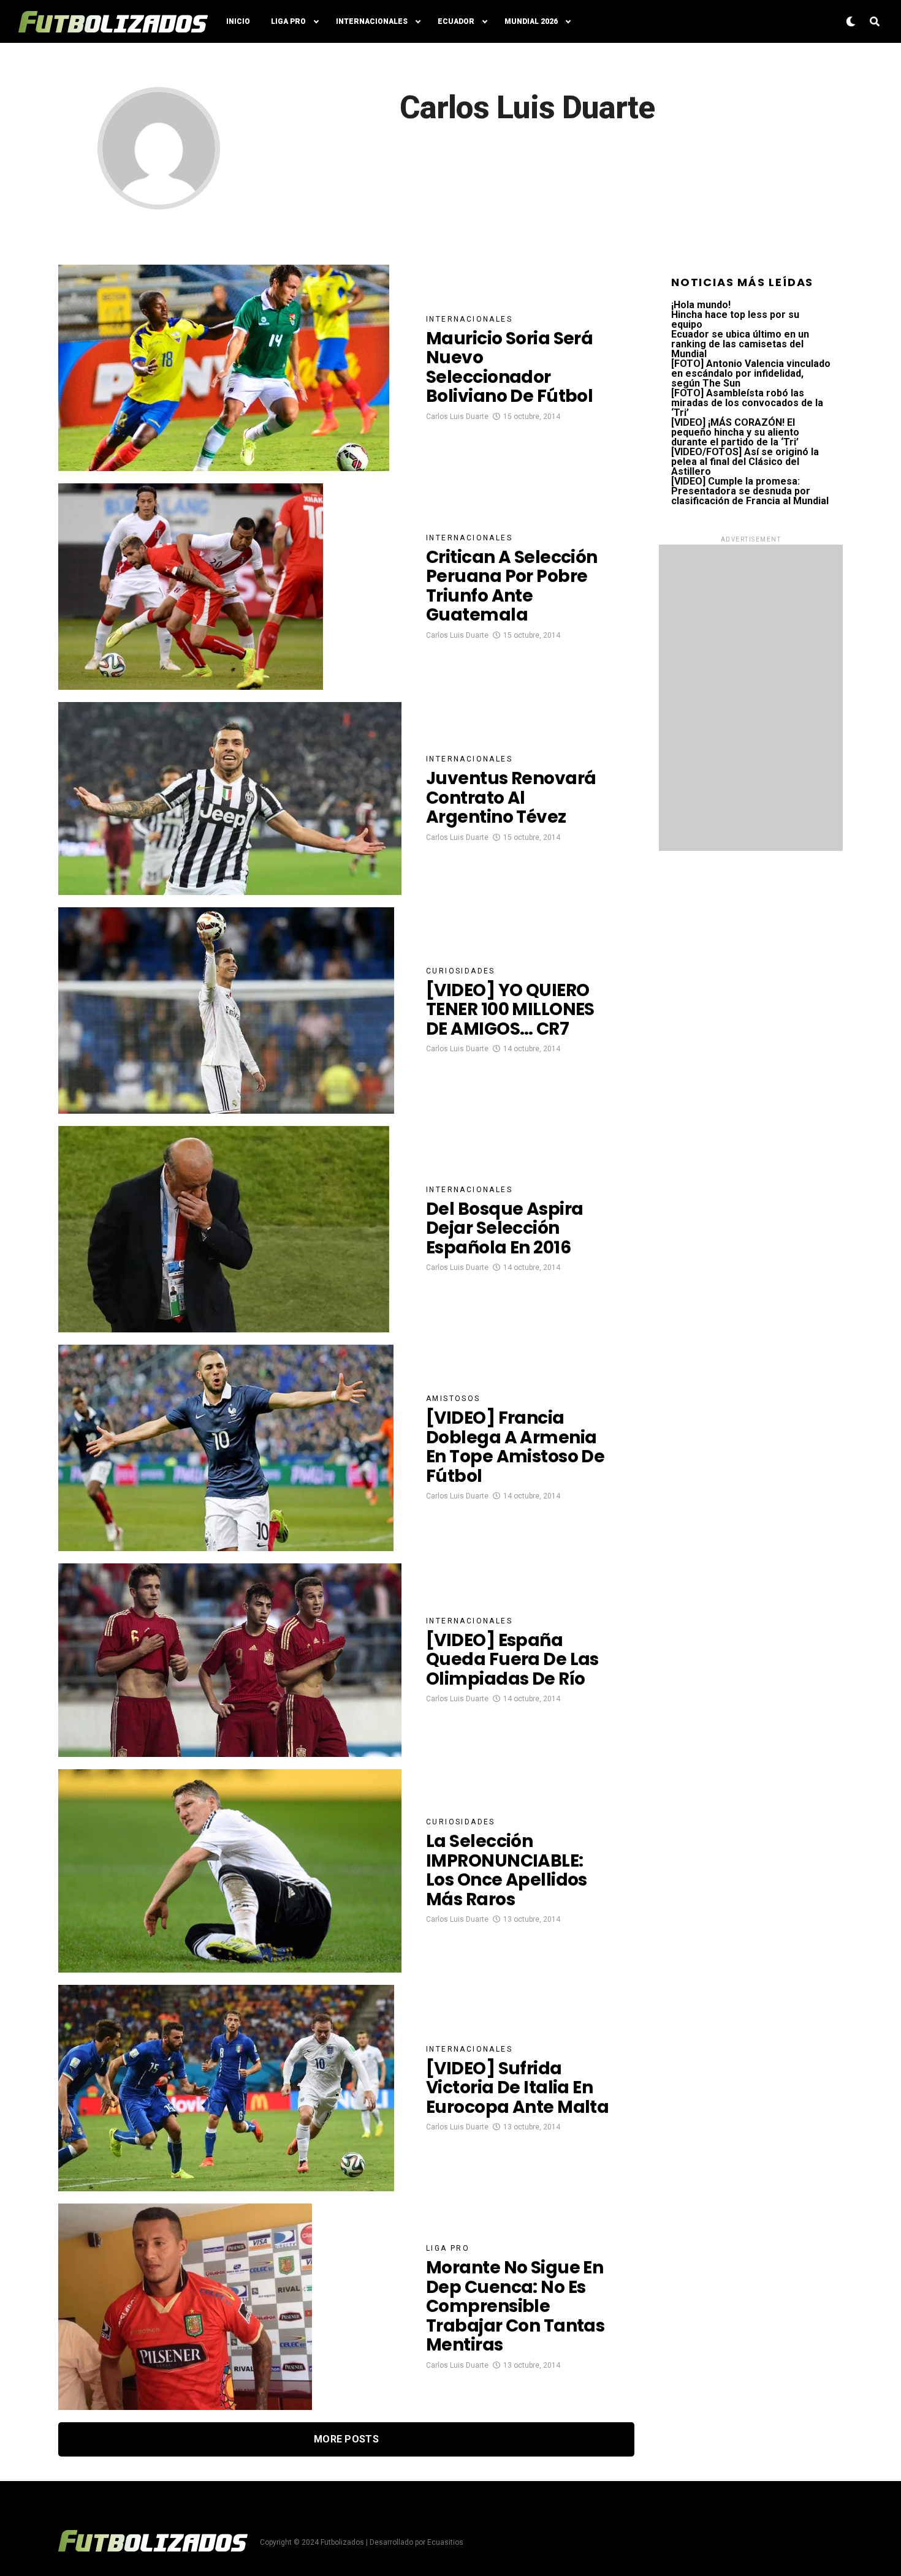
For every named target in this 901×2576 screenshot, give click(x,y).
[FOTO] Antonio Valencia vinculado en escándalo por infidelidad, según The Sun (751, 373)
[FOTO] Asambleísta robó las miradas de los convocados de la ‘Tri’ (747, 403)
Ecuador (456, 21)
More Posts (346, 2439)
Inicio (238, 21)
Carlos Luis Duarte (457, 417)
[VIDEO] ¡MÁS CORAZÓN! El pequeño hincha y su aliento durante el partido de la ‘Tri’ (735, 432)
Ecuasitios (445, 2542)
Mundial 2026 (531, 21)
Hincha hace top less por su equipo (735, 319)
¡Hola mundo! (701, 305)
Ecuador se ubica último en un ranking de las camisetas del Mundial (740, 344)
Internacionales (372, 21)
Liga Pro (288, 21)
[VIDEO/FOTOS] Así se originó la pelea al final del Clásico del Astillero (745, 462)
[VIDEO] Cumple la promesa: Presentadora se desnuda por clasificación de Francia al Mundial (750, 491)
